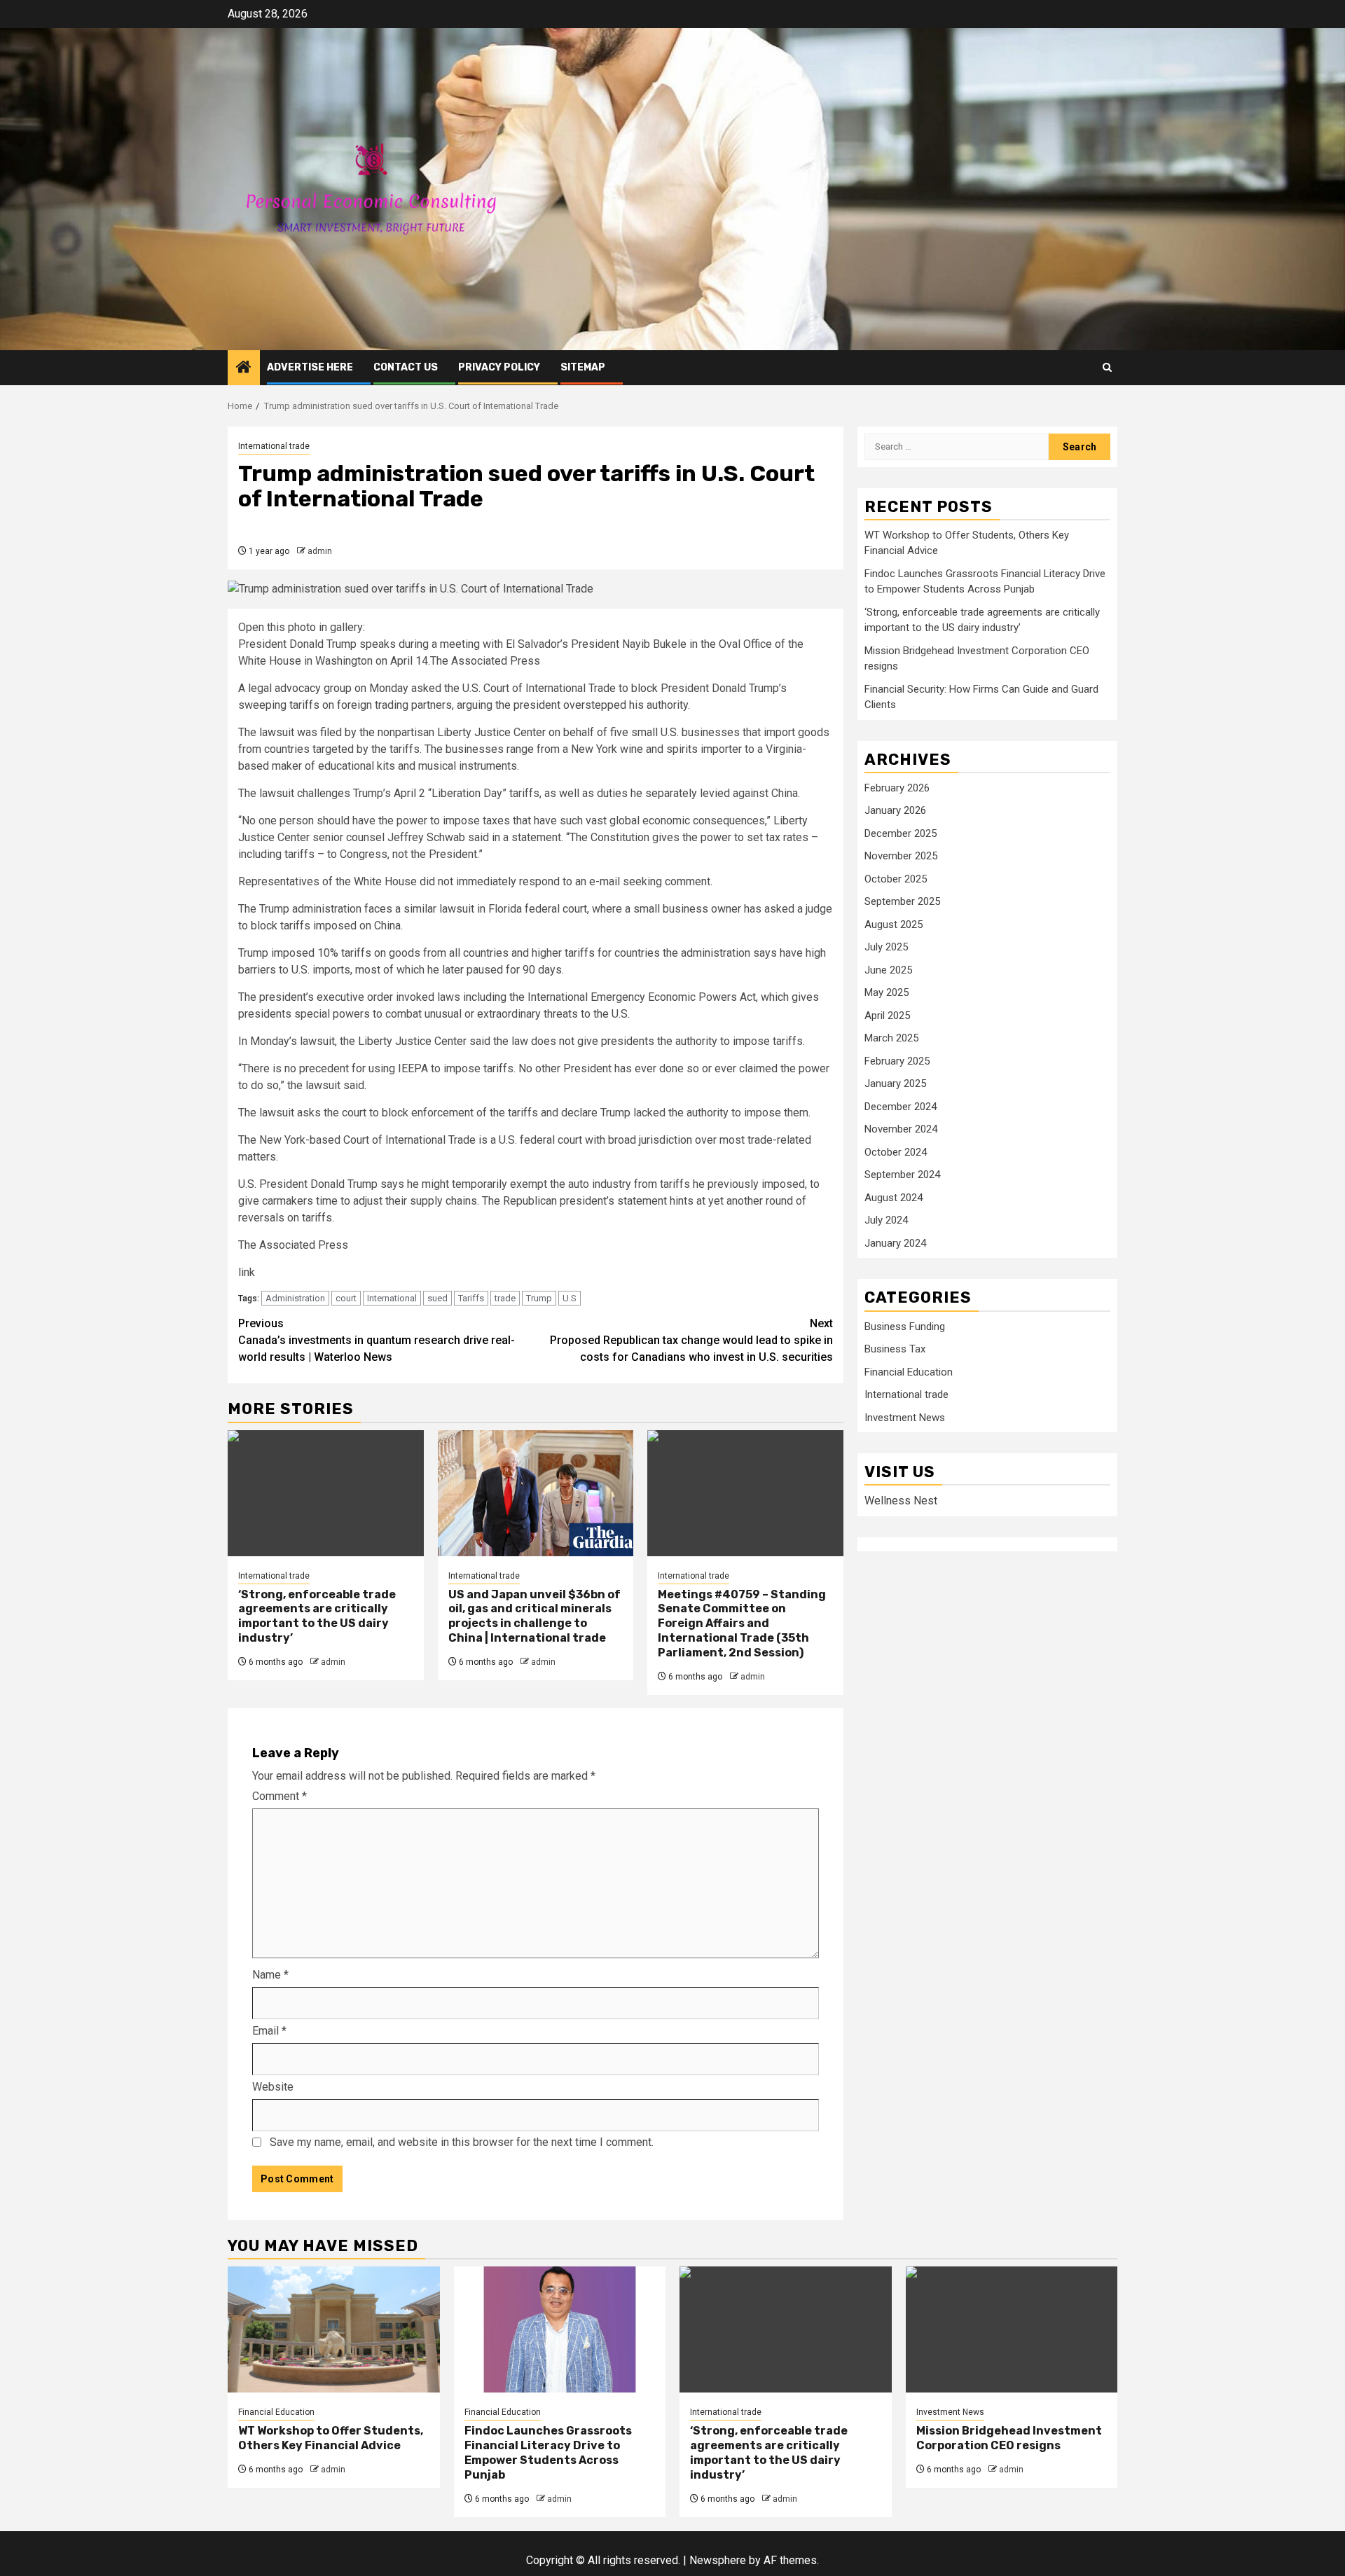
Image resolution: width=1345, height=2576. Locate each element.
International (392, 1298)
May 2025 (887, 993)
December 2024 (901, 1107)
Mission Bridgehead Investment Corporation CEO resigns (1009, 2438)
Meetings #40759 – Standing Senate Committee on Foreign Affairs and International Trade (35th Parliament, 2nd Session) (742, 1623)
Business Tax (895, 1350)
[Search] (1107, 367)
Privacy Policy (499, 367)
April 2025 (887, 1016)
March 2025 (891, 1039)
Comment (280, 1796)
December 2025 (901, 834)
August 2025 (894, 925)
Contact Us (406, 367)
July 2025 (886, 948)
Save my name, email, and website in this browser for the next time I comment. (462, 2142)
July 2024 (886, 1221)
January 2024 (895, 1244)
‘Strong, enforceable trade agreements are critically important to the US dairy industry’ (317, 1616)
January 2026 (895, 811)
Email (269, 2031)
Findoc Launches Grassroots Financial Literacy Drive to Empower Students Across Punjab (548, 2452)
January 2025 (895, 1084)
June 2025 (888, 971)
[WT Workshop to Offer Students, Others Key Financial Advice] (334, 2329)
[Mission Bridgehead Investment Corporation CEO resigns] (1012, 2329)
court (346, 1298)
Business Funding (905, 1327)
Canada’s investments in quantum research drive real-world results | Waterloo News (377, 1340)
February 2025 (897, 1062)
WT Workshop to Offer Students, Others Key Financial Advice (331, 2438)
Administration (295, 1298)
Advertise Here (310, 367)
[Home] (244, 368)
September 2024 (902, 1175)
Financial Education (909, 1373)
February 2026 (897, 789)
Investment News (905, 1418)
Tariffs (471, 1298)
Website (273, 2087)
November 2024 (901, 1130)
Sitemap (583, 367)
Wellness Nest (901, 1501)
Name (270, 1975)
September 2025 (902, 902)
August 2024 (894, 1198)
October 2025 (896, 880)
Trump (539, 1298)
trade (505, 1298)
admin (320, 551)
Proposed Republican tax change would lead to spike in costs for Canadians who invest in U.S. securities (691, 1340)
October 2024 (896, 1153)
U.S (570, 1298)
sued (437, 1298)
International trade (274, 446)
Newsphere (718, 2560)
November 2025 (901, 857)
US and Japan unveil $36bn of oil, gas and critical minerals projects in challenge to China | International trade (534, 1616)
